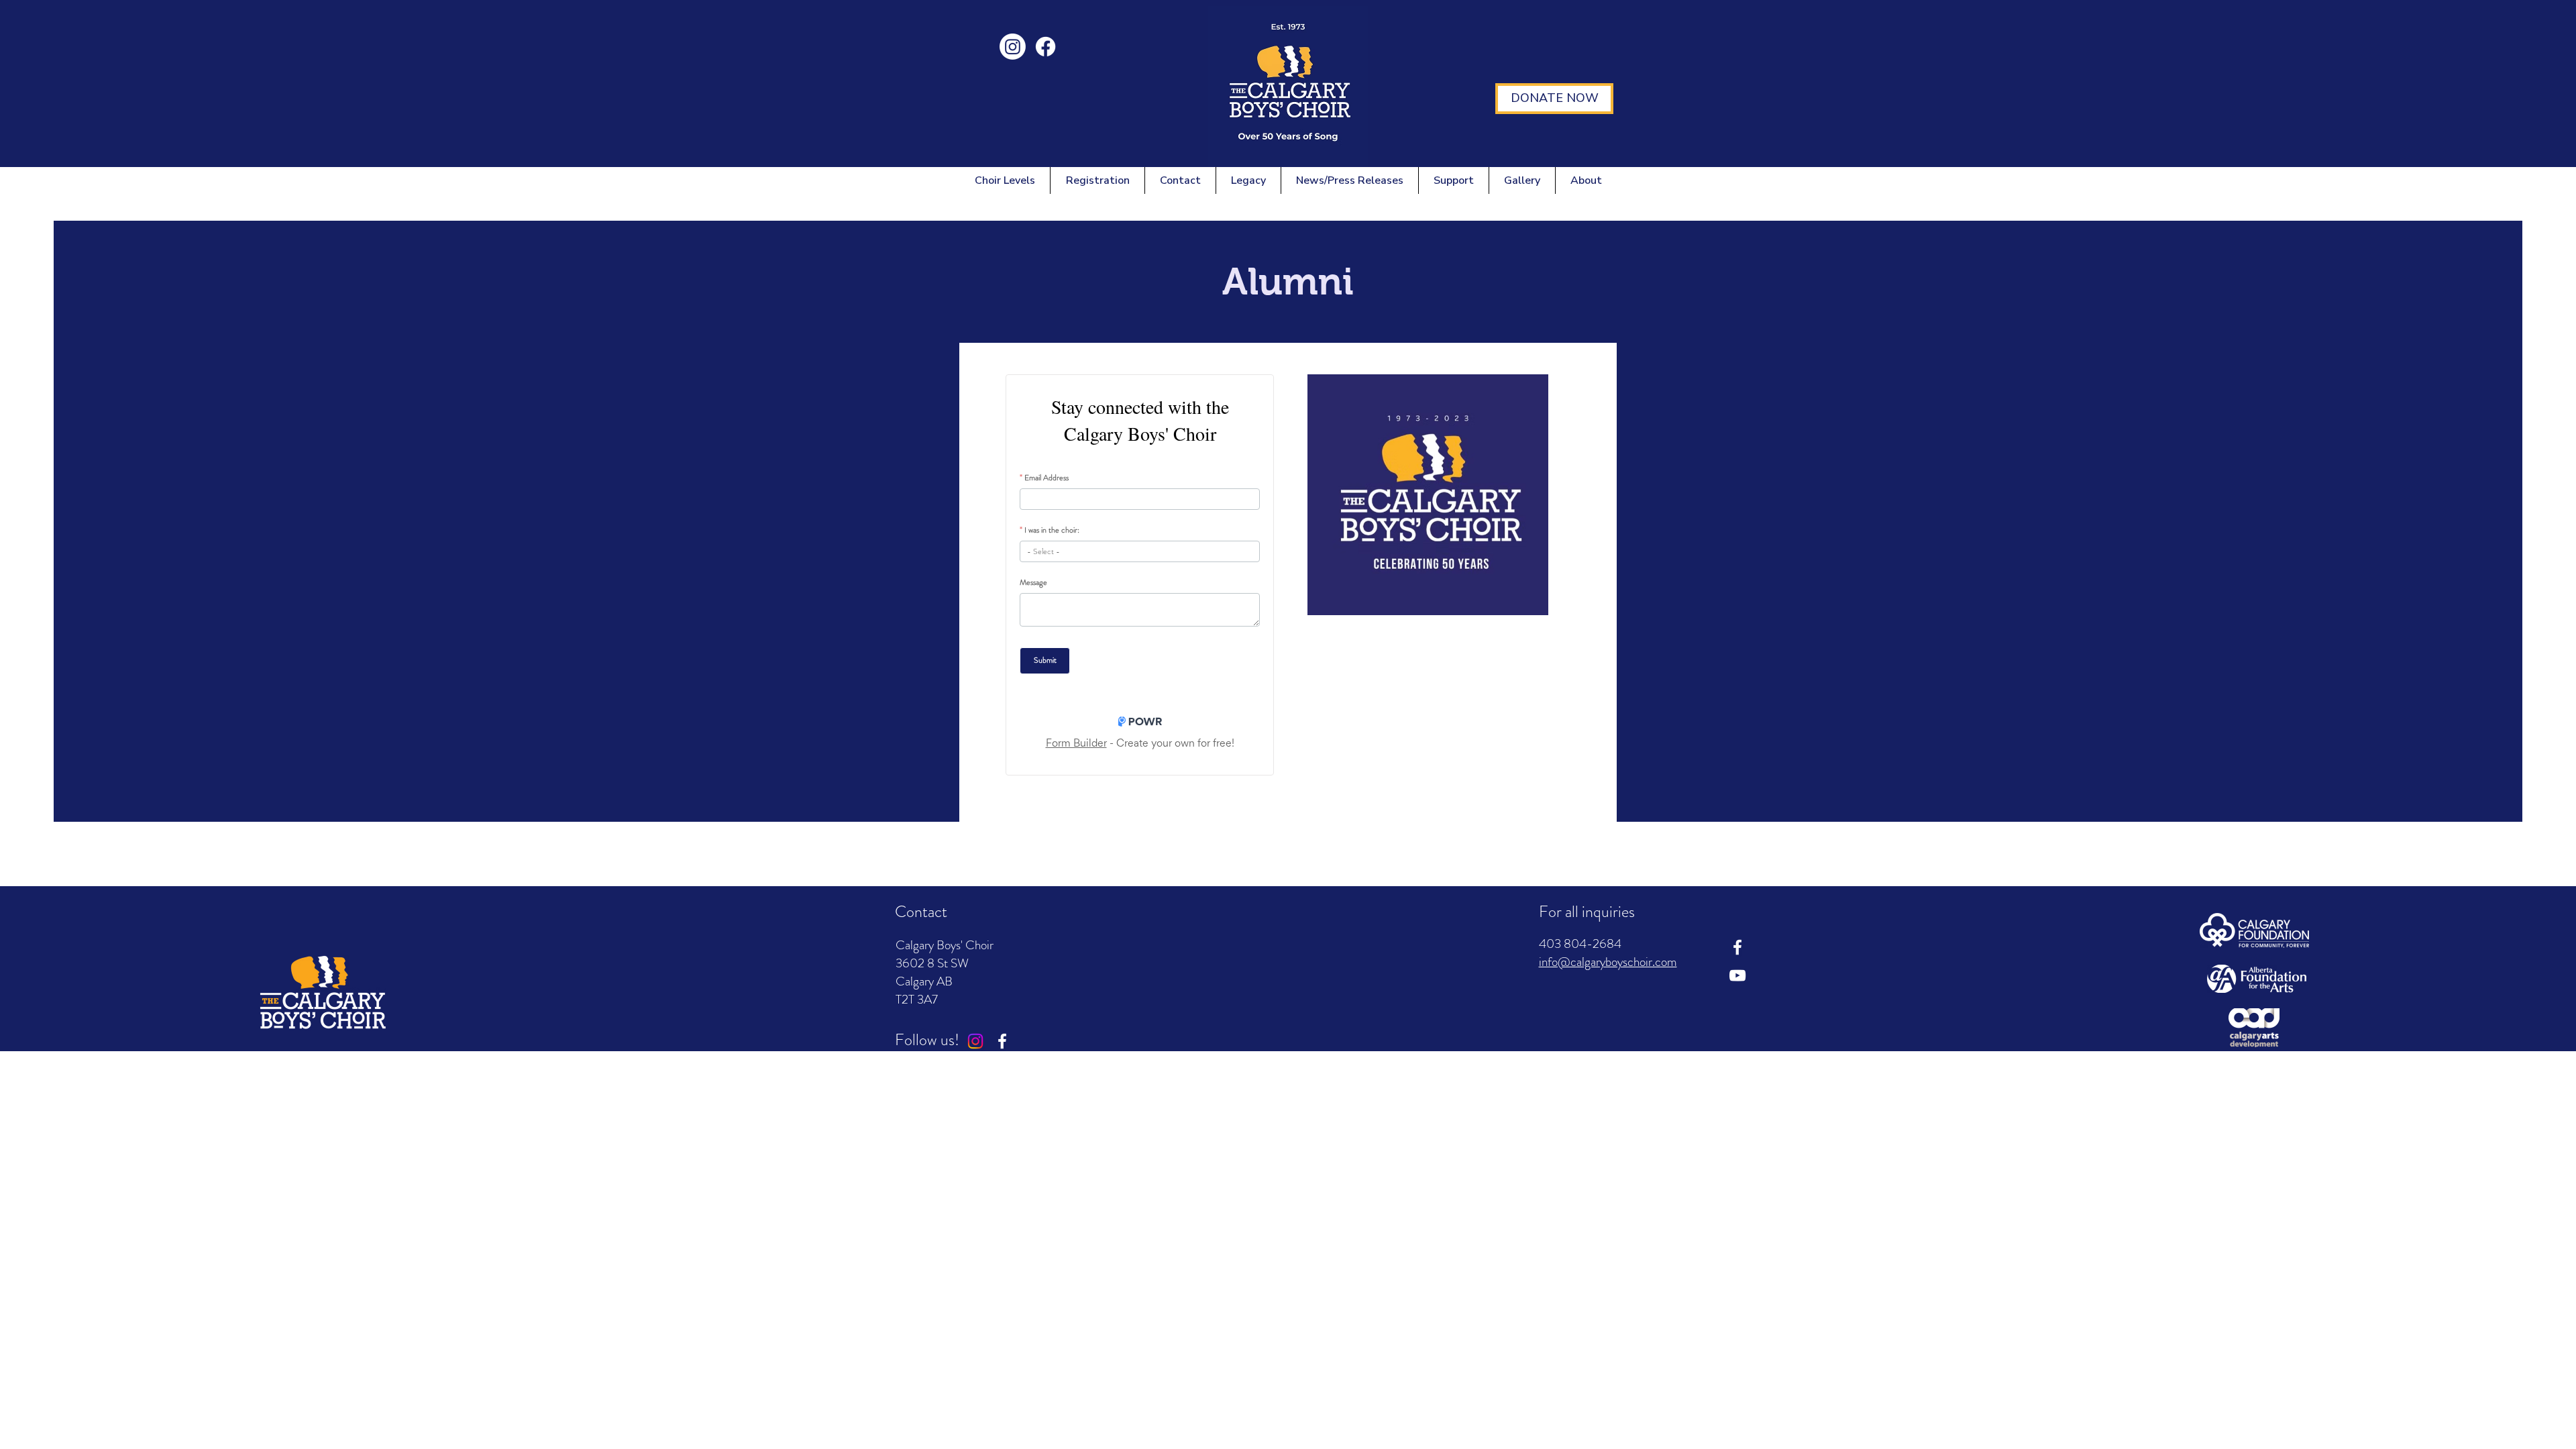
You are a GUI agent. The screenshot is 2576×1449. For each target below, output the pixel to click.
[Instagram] (1013, 47)
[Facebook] (1045, 47)
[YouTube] (1737, 975)
